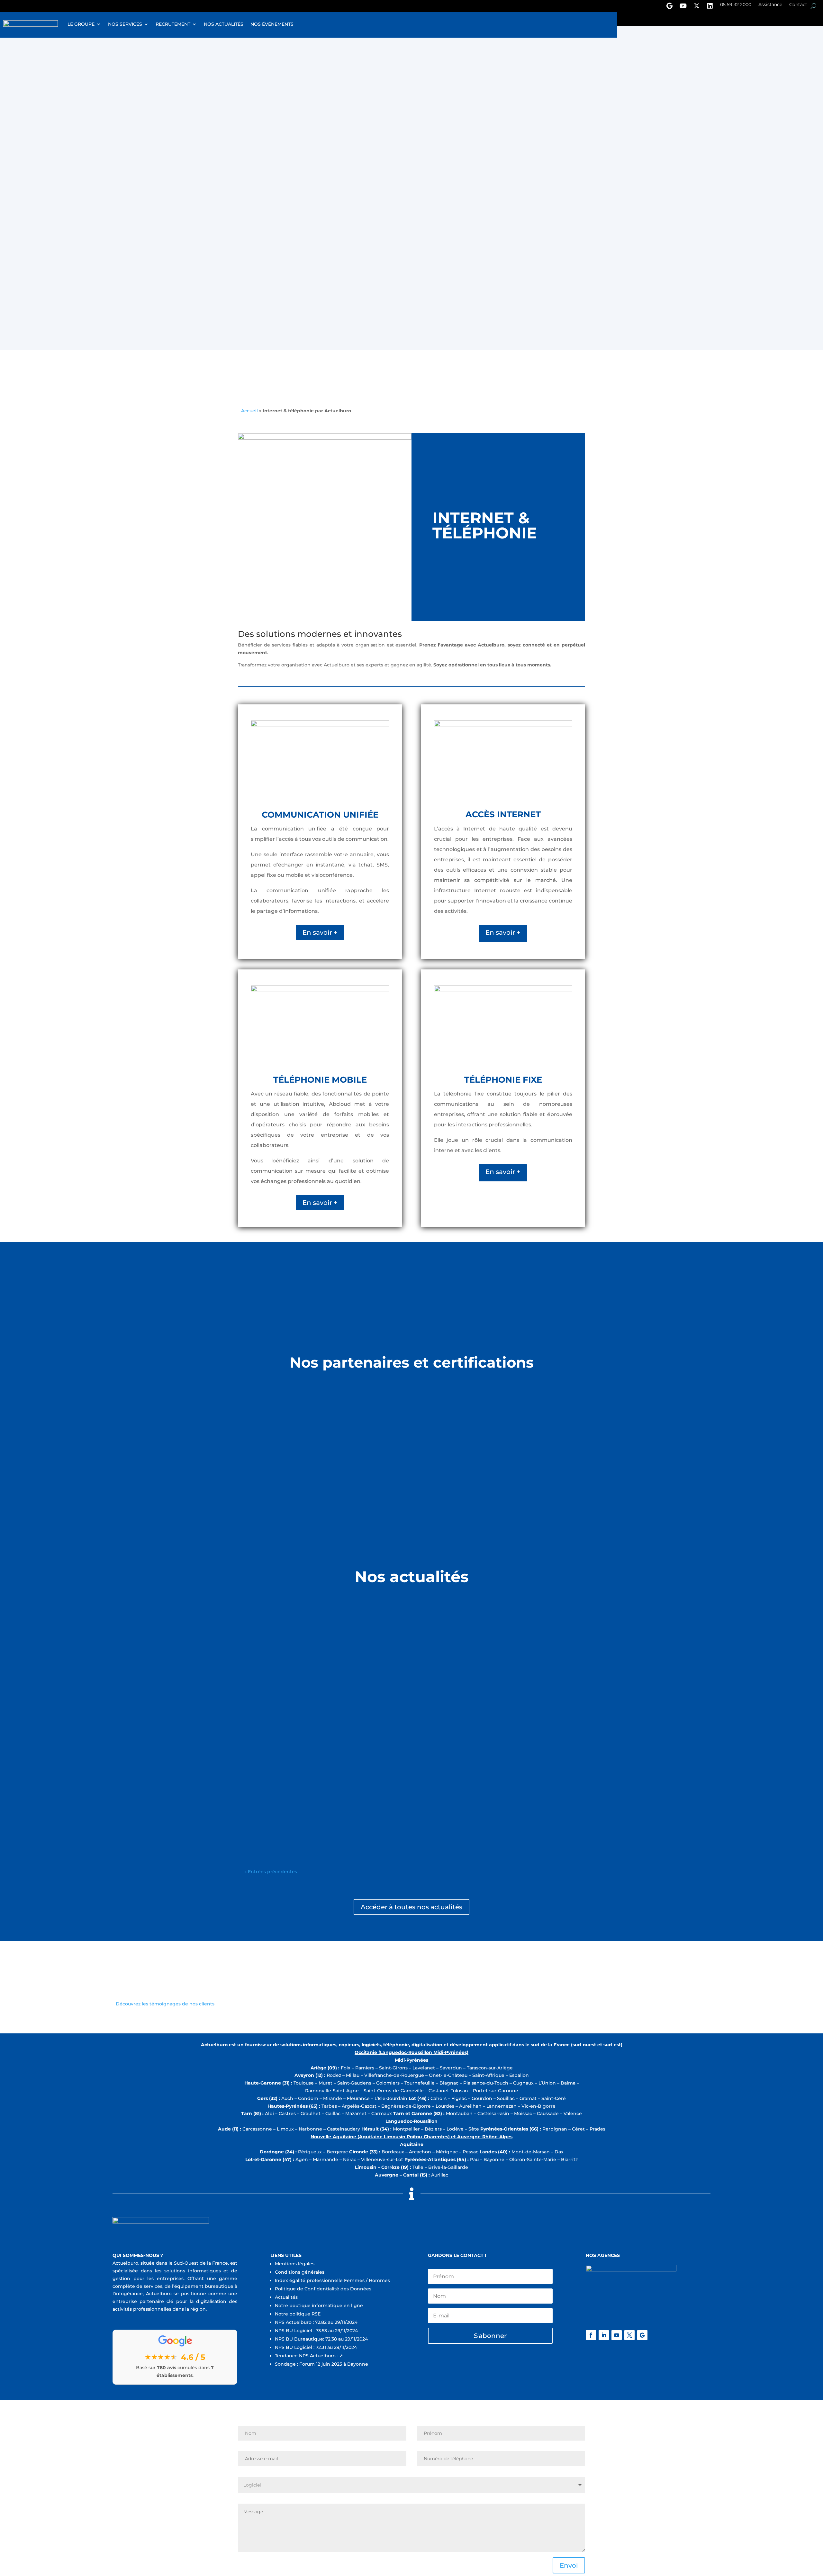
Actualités (286, 2297)
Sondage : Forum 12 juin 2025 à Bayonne (321, 2364)
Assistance (770, 5)
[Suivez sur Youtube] (617, 2335)
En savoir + (320, 932)
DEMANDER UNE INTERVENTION (482, 291)
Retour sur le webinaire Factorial (291, 1797)
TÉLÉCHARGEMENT (275, 290)
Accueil (249, 411)
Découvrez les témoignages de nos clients (165, 2004)
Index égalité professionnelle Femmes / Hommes (332, 2280)
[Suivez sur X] (629, 2335)
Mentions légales (295, 2264)
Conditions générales (300, 2272)
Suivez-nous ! (710, 7)
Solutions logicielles (267, 1638)
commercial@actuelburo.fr (269, 225)
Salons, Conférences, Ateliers (278, 1807)
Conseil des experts (267, 1722)
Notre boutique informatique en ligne (319, 2306)
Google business (669, 7)
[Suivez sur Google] (642, 2335)
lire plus (253, 1663)
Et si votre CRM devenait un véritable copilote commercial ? (331, 1713)
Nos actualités (224, 24)
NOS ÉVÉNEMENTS (272, 24)
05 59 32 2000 (736, 5)
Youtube (683, 7)
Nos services (125, 24)
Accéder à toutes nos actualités (411, 1907)
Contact (798, 5)
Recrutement (173, 24)
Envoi (569, 153)
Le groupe (81, 24)
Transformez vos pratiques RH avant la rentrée (312, 1628)
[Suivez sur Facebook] (591, 2335)
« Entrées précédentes (271, 1872)
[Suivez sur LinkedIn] (604, 2335)
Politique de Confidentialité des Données (324, 2289)
